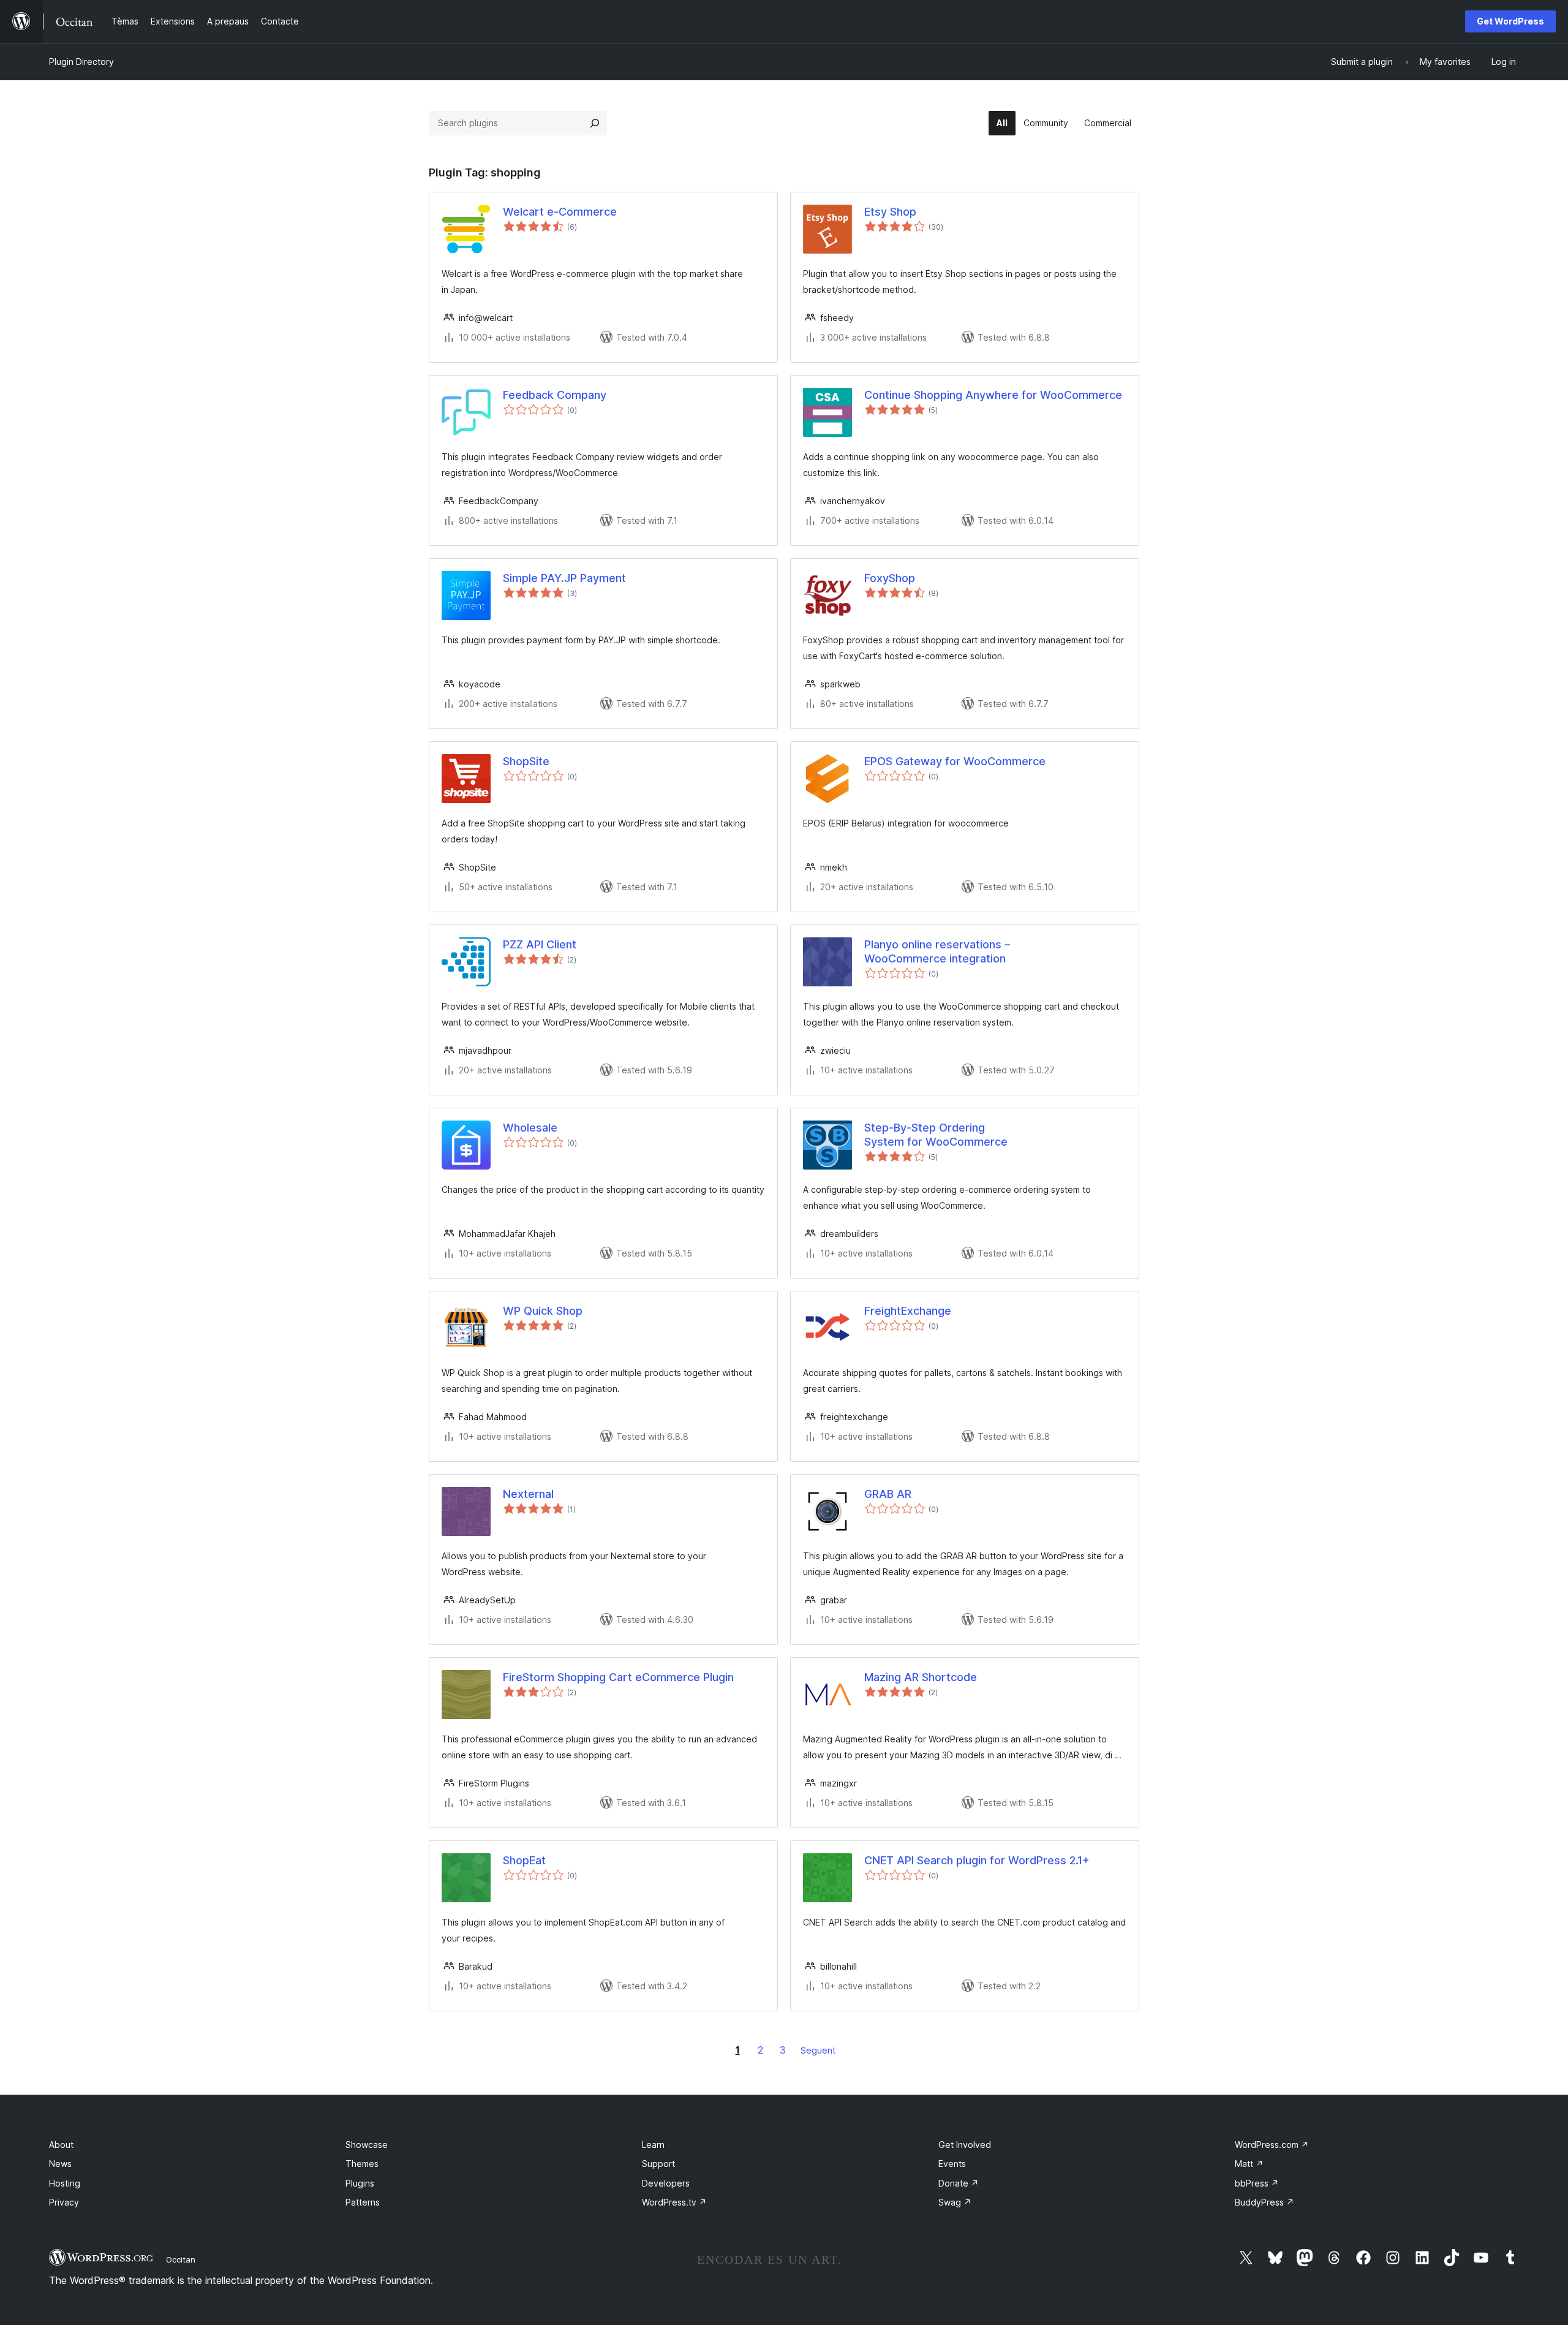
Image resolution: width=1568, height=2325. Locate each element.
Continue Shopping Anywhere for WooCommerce (993, 395)
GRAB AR (888, 1494)
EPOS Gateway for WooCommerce (955, 761)
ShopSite (526, 761)
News (60, 2164)
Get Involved (965, 2145)
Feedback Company (555, 395)
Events (952, 2164)
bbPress (1257, 2183)
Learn (653, 2145)
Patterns (363, 2202)
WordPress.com (1272, 2145)
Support (658, 2164)
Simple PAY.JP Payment (564, 578)
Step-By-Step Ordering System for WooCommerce (936, 1135)
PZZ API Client (540, 944)
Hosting (65, 2183)
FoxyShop (890, 578)
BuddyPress (1265, 2202)
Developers (666, 2183)
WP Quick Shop (543, 1311)
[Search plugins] (595, 123)
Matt (1249, 2164)
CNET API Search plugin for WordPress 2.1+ (977, 1860)
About (61, 2145)
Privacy (64, 2202)
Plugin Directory (81, 62)
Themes (362, 2164)
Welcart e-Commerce (560, 212)
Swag (955, 2202)
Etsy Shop (890, 212)
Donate (959, 2183)
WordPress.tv (674, 2202)
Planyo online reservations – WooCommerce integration (937, 951)
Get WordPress (1510, 21)
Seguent (818, 2050)
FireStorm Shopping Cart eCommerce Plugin (618, 1677)
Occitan (181, 2259)
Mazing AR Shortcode (921, 1677)
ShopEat (524, 1860)
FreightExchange (908, 1311)
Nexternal (528, 1494)
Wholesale (530, 1128)
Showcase (367, 2145)
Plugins (360, 2183)
